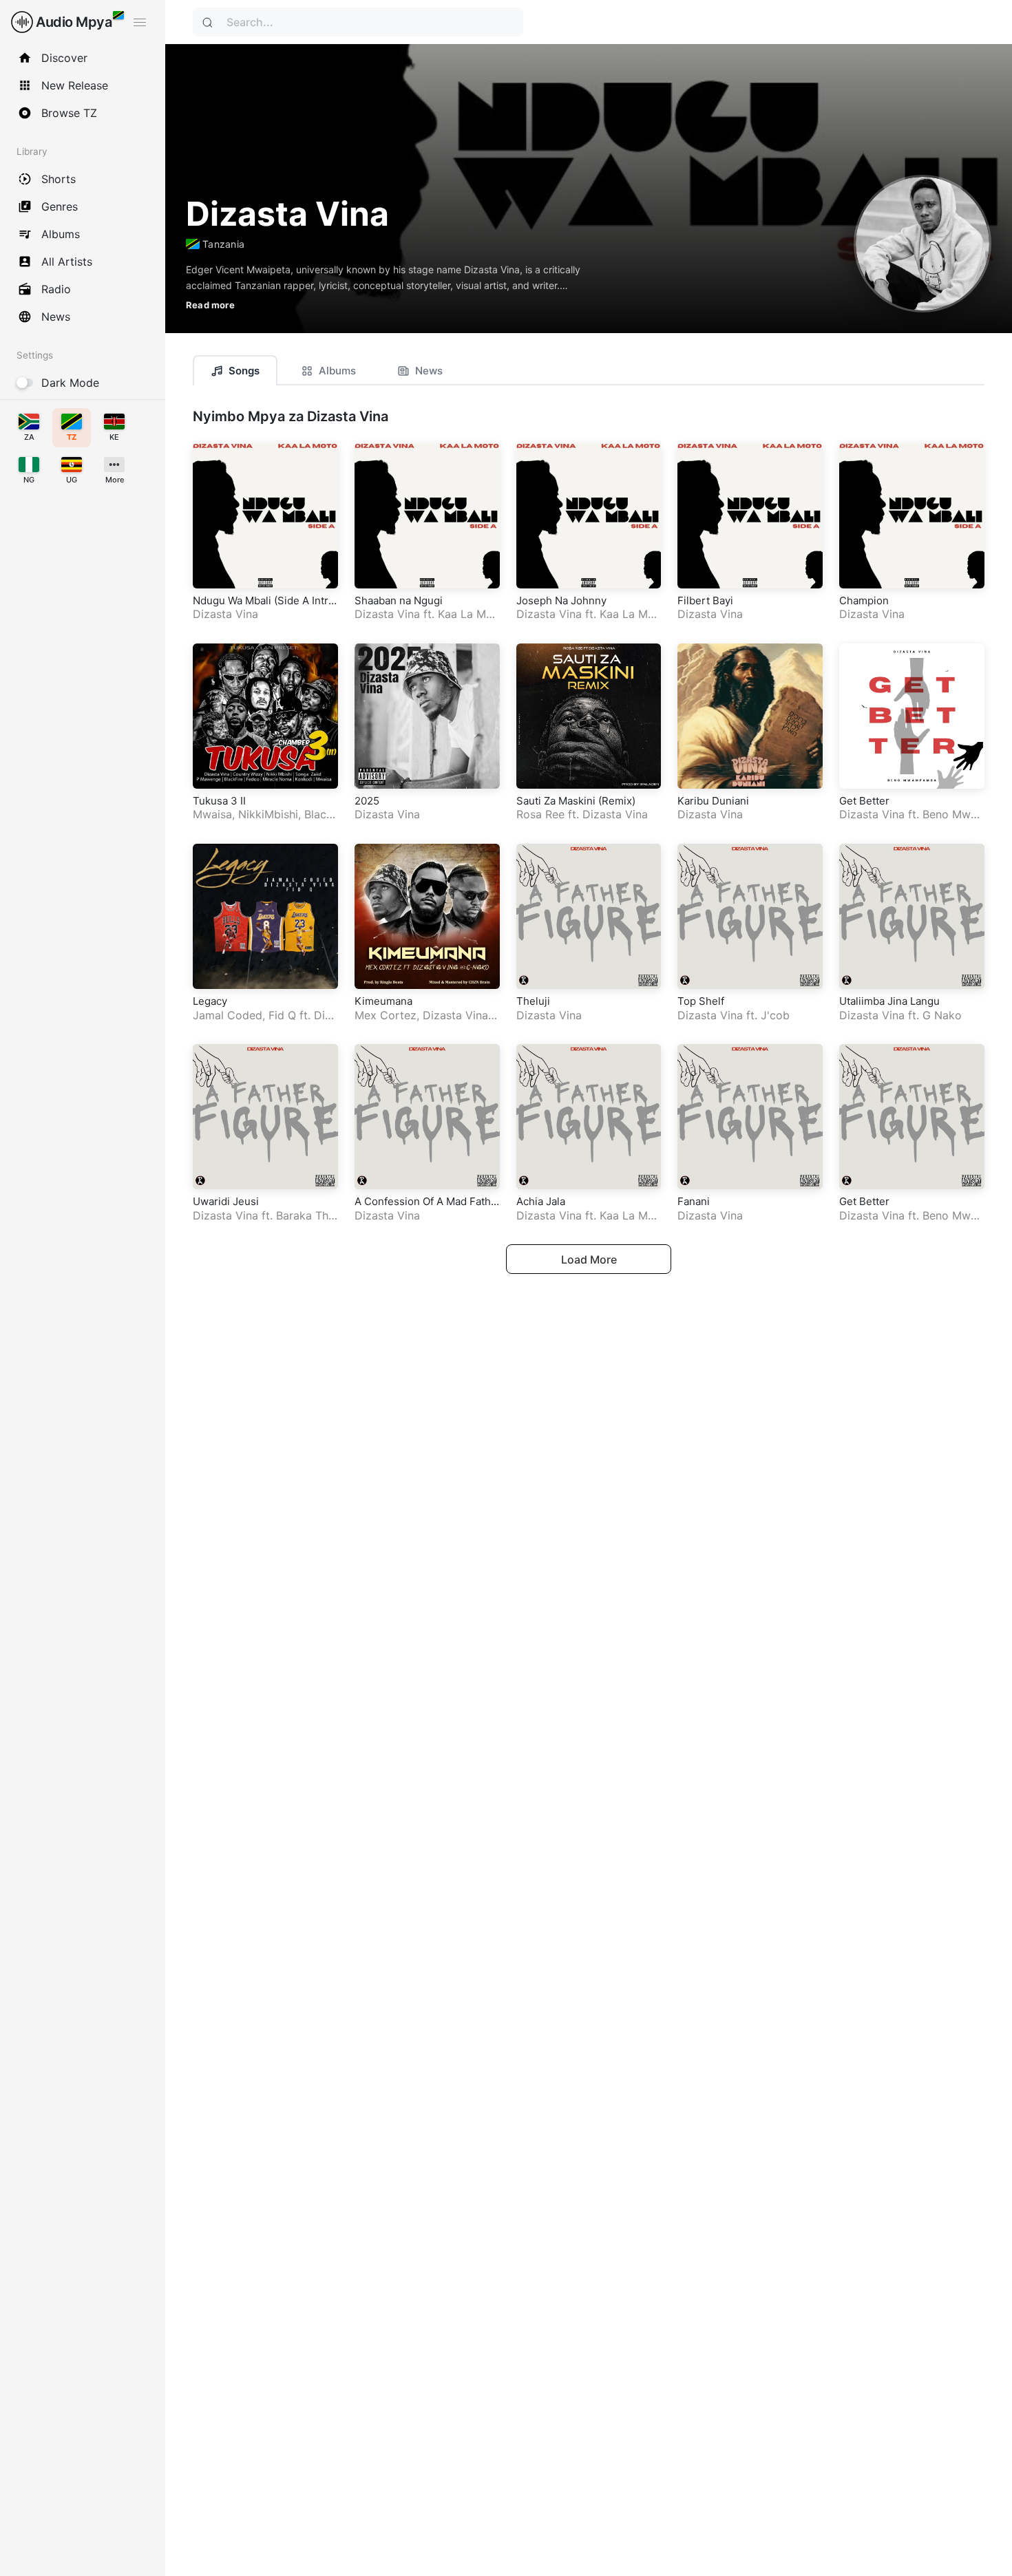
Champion (864, 600)
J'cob (775, 1015)
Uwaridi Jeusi (226, 1201)
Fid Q (282, 1015)
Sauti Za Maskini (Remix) (576, 801)
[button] (386, 287)
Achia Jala (541, 1201)
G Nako (942, 1015)
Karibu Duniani (713, 801)
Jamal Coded (228, 1015)
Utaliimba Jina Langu (889, 1001)
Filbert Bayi (705, 600)
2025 (367, 801)
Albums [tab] (337, 371)
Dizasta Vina (225, 614)
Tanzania (223, 244)
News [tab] (429, 371)
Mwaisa (212, 814)
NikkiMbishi (268, 814)
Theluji (533, 1001)
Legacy (210, 1001)
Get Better (864, 801)
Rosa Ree (540, 814)
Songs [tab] (244, 371)
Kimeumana (383, 1001)
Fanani (694, 1201)
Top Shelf (701, 1001)
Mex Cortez (386, 1015)
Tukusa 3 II (219, 801)
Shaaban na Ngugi (399, 600)
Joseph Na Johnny (561, 600)
